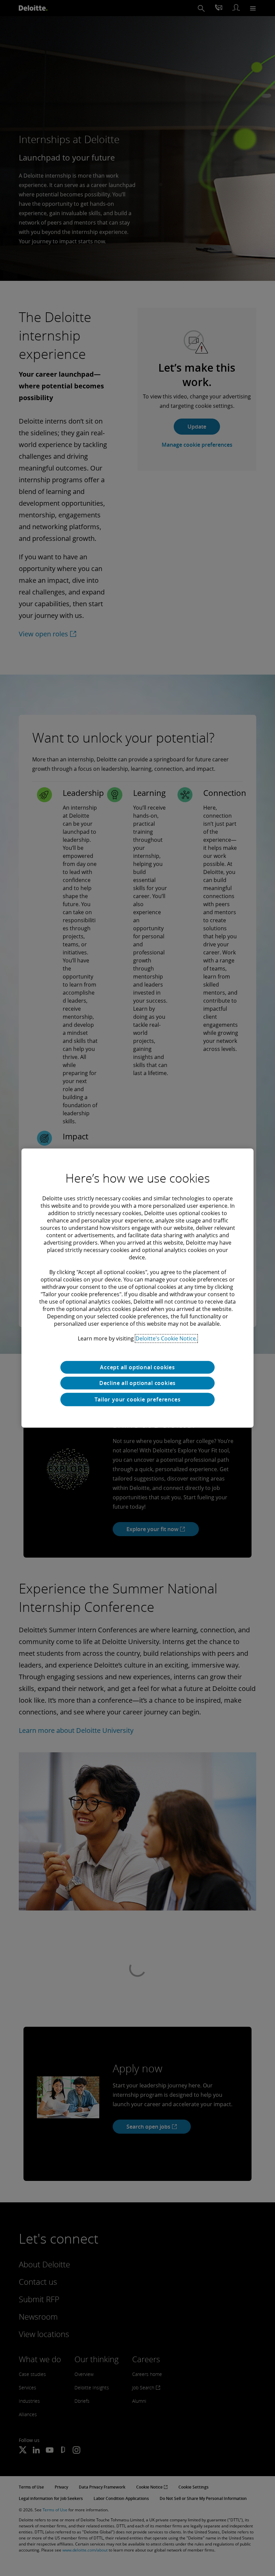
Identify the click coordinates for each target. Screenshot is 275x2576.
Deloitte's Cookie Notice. (166, 1338)
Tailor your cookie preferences (138, 1399)
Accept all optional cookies (137, 1367)
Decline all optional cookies (137, 1383)
